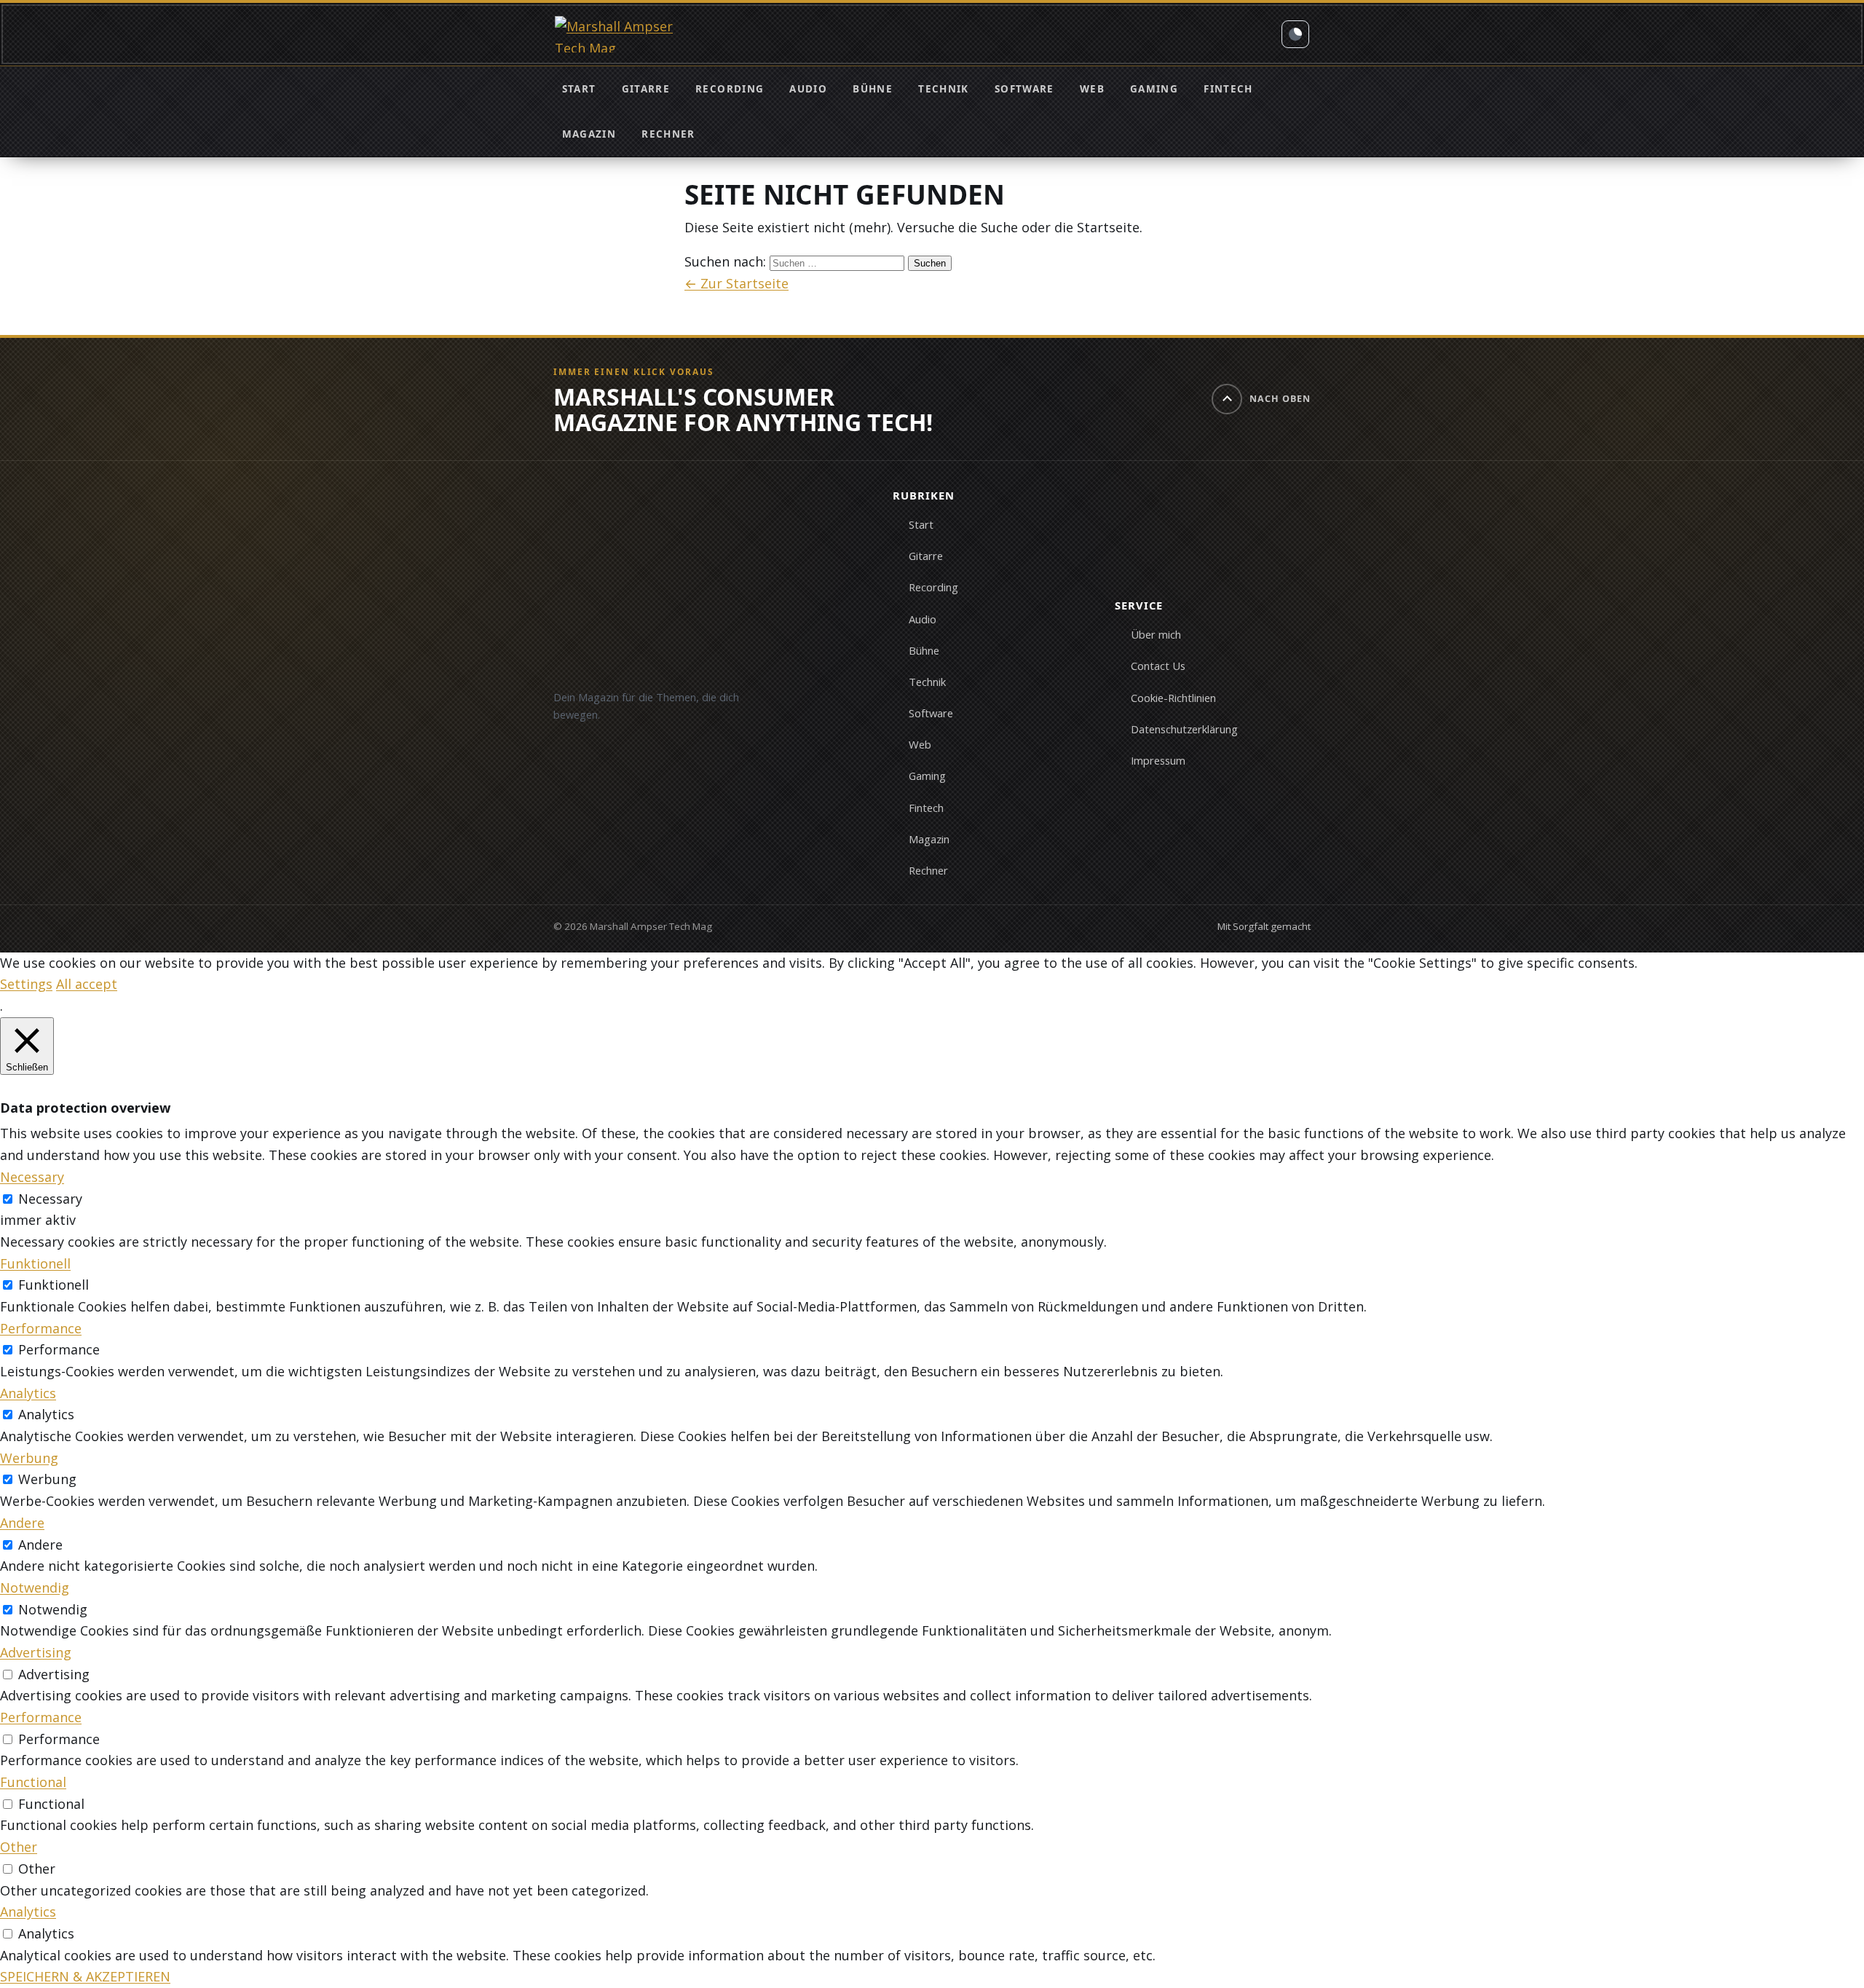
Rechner (668, 134)
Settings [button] (26, 984)
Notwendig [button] (35, 1587)
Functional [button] (33, 1782)
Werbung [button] (29, 1458)
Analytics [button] (28, 1393)
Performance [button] (41, 1328)
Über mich (1156, 634)
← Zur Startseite (736, 283)
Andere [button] (22, 1523)
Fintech (1228, 89)
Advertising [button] (36, 1652)
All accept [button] (87, 984)
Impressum (1158, 760)
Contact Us (1158, 666)
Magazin (589, 134)
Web (1092, 89)
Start (579, 89)
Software (1024, 89)
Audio (808, 89)
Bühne (873, 89)
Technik (943, 89)
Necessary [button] (32, 1177)
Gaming (1154, 89)
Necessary (50, 1199)
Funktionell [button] (35, 1263)
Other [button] (19, 1847)
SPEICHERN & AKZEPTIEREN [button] (85, 1976)
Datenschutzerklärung (1184, 729)
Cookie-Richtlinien (1173, 698)
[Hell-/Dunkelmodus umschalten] (1295, 34)
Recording (730, 89)
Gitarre (646, 89)
